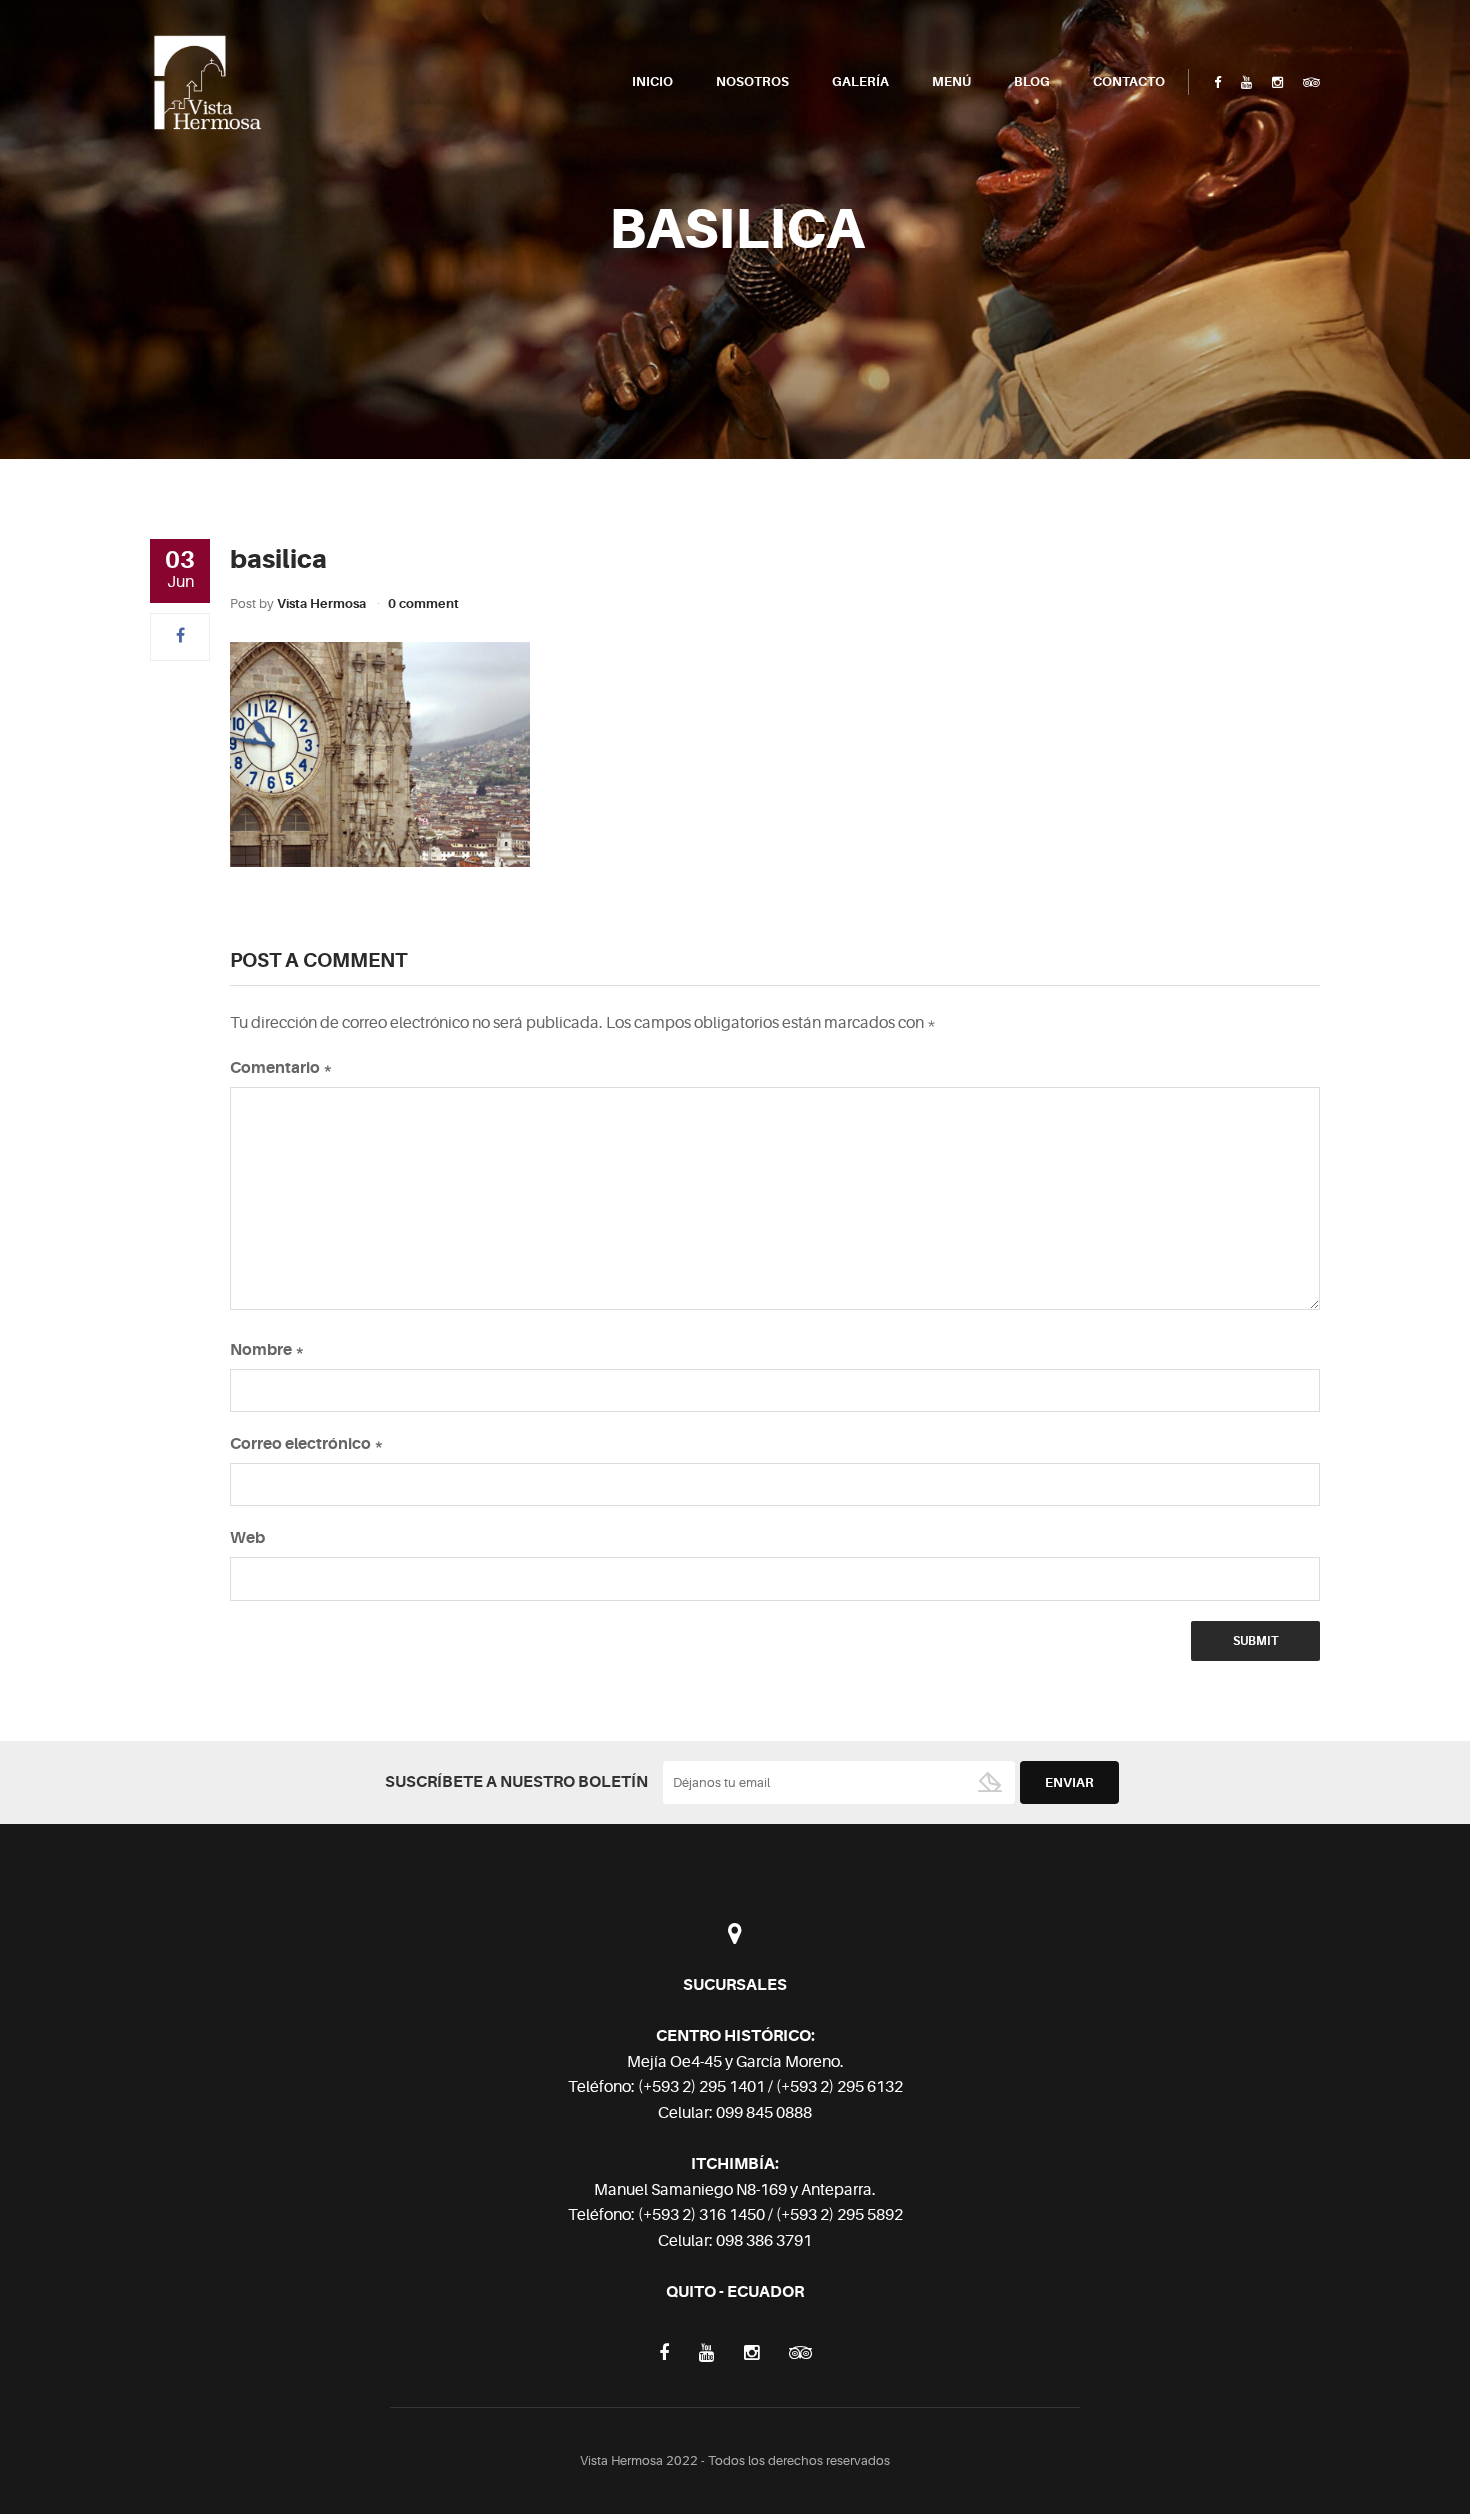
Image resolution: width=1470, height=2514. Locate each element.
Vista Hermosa (321, 603)
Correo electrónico (307, 1444)
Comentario (281, 1068)
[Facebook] (180, 636)
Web (247, 1538)
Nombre (267, 1350)
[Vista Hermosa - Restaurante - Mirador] (207, 82)
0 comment (423, 603)
